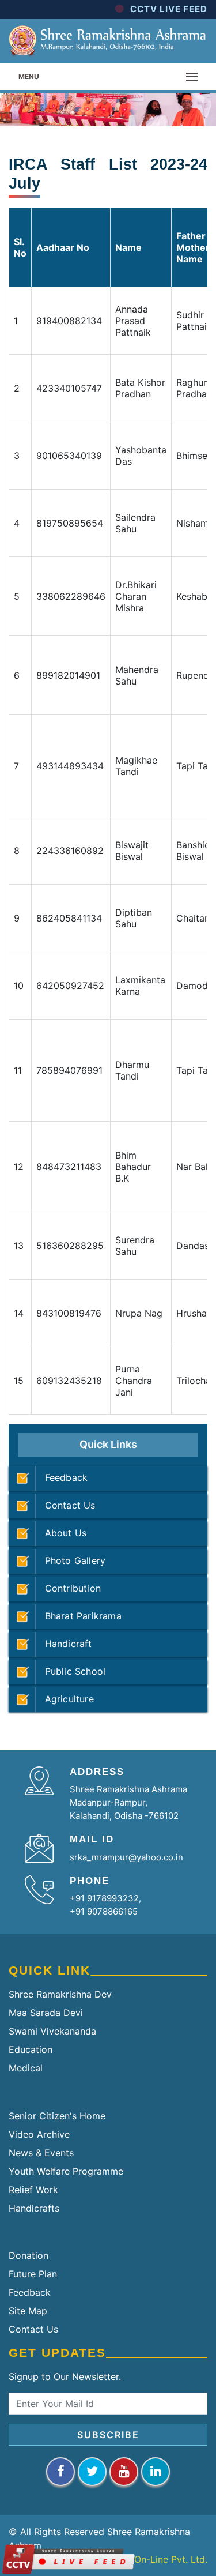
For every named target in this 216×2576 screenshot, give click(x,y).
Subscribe (108, 2435)
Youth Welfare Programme (66, 2171)
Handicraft (64, 1644)
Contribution (68, 1588)
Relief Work (33, 2190)
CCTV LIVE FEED (169, 9)
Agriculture (65, 1699)
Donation (29, 2255)
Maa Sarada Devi (46, 2013)
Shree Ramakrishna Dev (60, 1994)
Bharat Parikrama (79, 1616)
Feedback (62, 1477)
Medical (26, 2068)
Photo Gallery (71, 1560)
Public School (71, 1671)
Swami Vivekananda (52, 2031)
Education (31, 2049)
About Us (61, 1533)
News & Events (41, 2153)
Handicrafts (34, 2208)
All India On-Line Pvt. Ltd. (152, 2559)
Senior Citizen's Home (57, 2116)
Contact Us (66, 1505)
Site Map (28, 2311)
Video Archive (39, 2134)
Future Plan (33, 2274)
